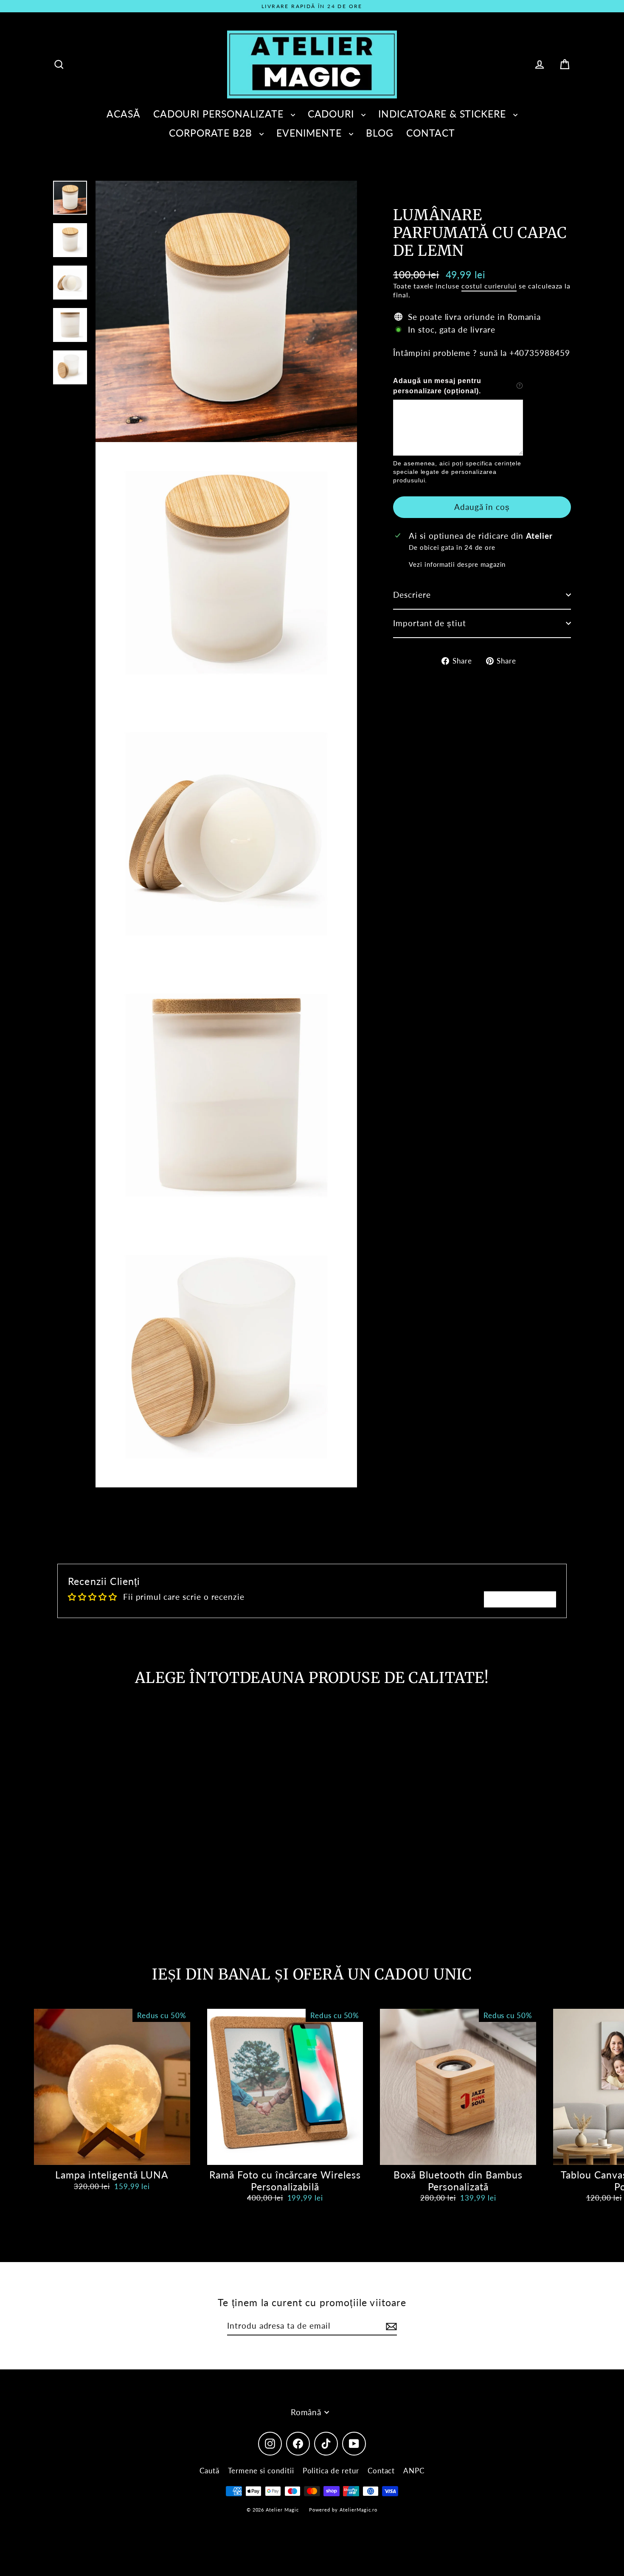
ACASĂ (124, 114)
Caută (209, 2471)
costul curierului (489, 285)
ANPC (414, 2471)
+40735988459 (540, 352)
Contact (381, 2471)
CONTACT (431, 133)
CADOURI (333, 114)
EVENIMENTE (311, 133)
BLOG (380, 133)
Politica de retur (331, 2471)
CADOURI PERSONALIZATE (220, 114)
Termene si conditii (261, 2471)
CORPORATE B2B (212, 133)
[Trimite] (390, 2326)
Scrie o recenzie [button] (520, 1599)
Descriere (412, 595)
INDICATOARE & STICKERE (444, 114)
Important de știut (430, 623)
